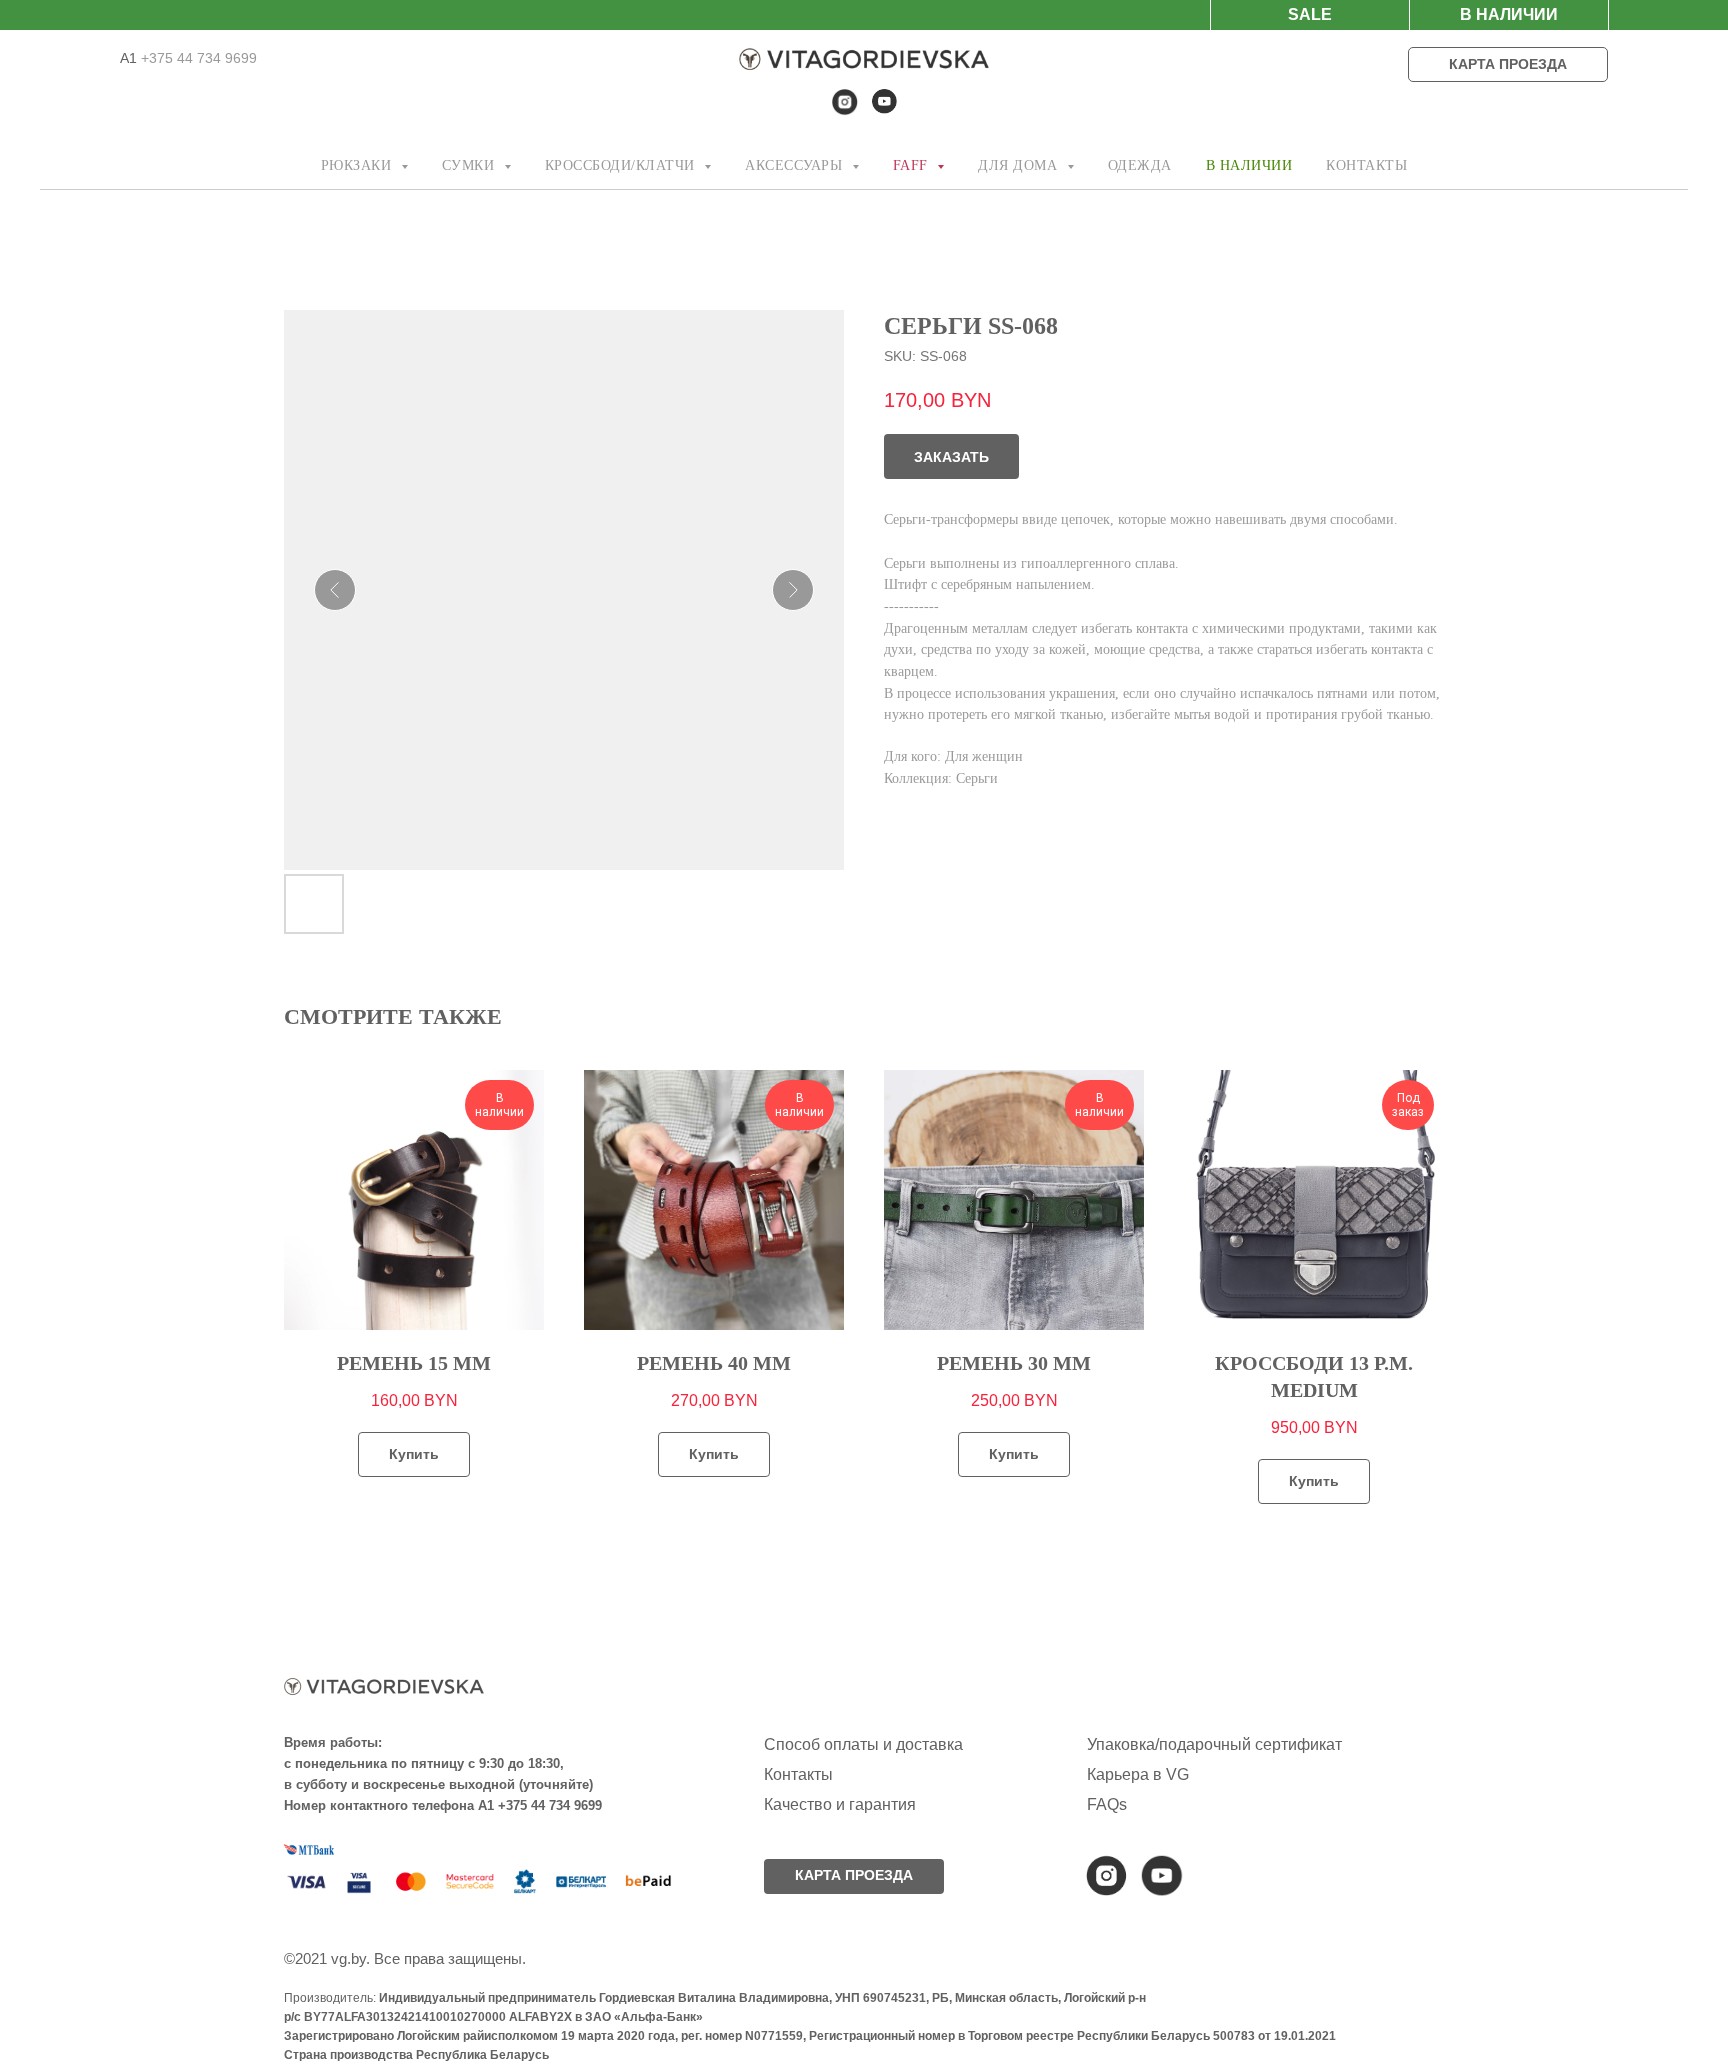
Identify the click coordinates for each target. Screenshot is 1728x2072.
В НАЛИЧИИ (1249, 165)
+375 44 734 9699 (197, 58)
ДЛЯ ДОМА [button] (1020, 165)
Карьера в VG (1138, 1774)
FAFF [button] (913, 165)
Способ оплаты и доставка (863, 1744)
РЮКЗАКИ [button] (358, 165)
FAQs (1107, 1804)
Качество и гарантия (840, 1804)
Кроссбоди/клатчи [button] (622, 165)
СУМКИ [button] (470, 165)
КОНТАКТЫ (1366, 165)
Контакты (798, 1774)
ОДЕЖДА (1140, 165)
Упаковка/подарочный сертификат (1214, 1744)
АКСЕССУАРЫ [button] (796, 165)
